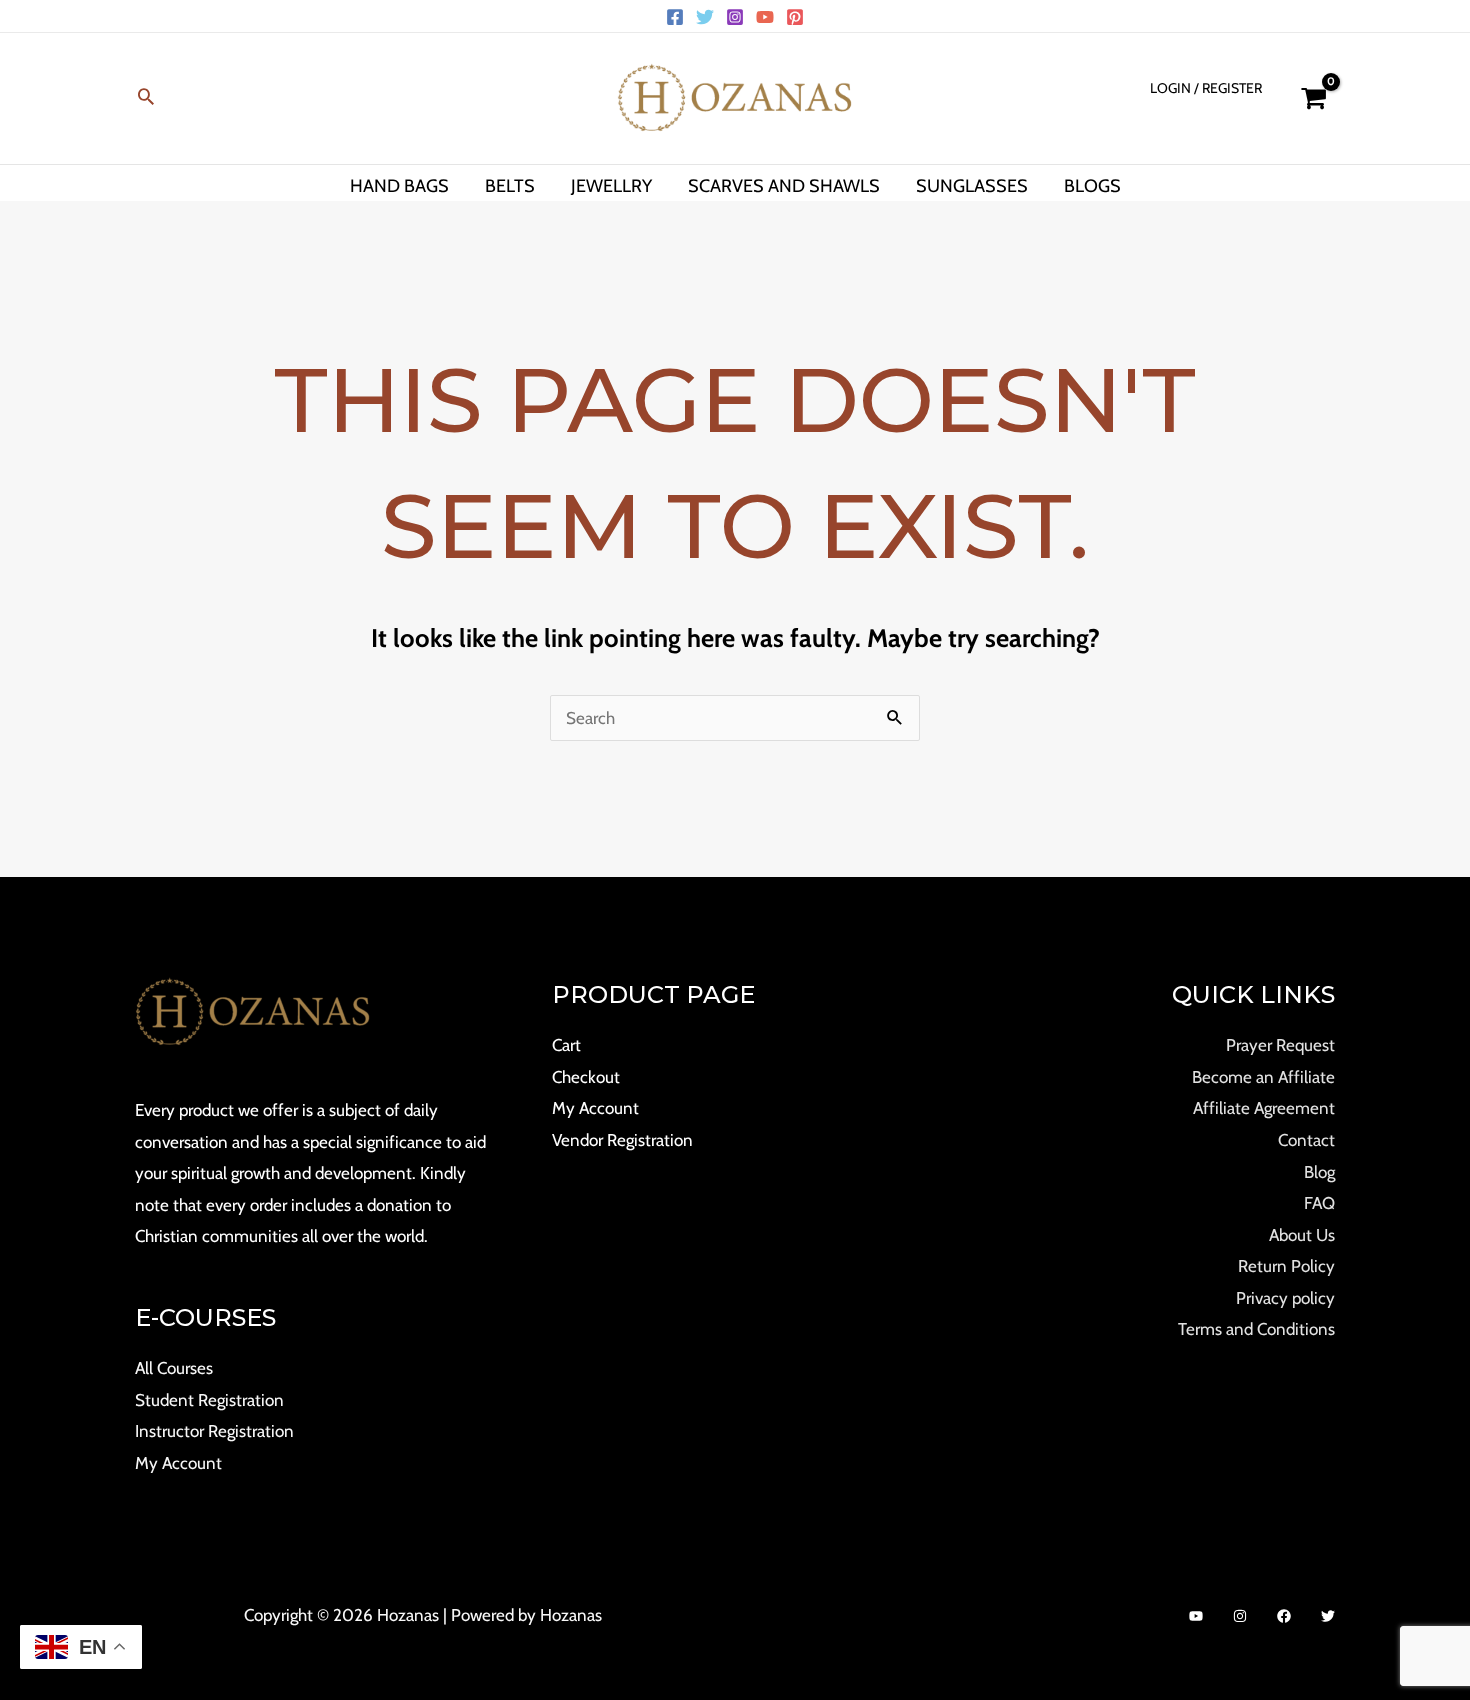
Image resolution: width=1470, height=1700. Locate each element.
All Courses (174, 1368)
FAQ (1319, 1203)
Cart (566, 1045)
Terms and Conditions (1256, 1329)
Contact (1306, 1140)
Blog (1319, 1172)
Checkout (586, 1077)
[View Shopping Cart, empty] (1313, 98)
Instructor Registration (214, 1431)
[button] (146, 98)
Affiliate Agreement (1264, 1108)
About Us (1302, 1235)
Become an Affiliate (1263, 1077)
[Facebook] (675, 17)
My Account (178, 1463)
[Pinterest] (795, 17)
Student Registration (209, 1400)
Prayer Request (1280, 1045)
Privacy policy (1285, 1298)
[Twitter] (705, 17)
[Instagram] (735, 17)
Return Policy (1286, 1266)
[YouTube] (765, 17)
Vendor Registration (622, 1140)
